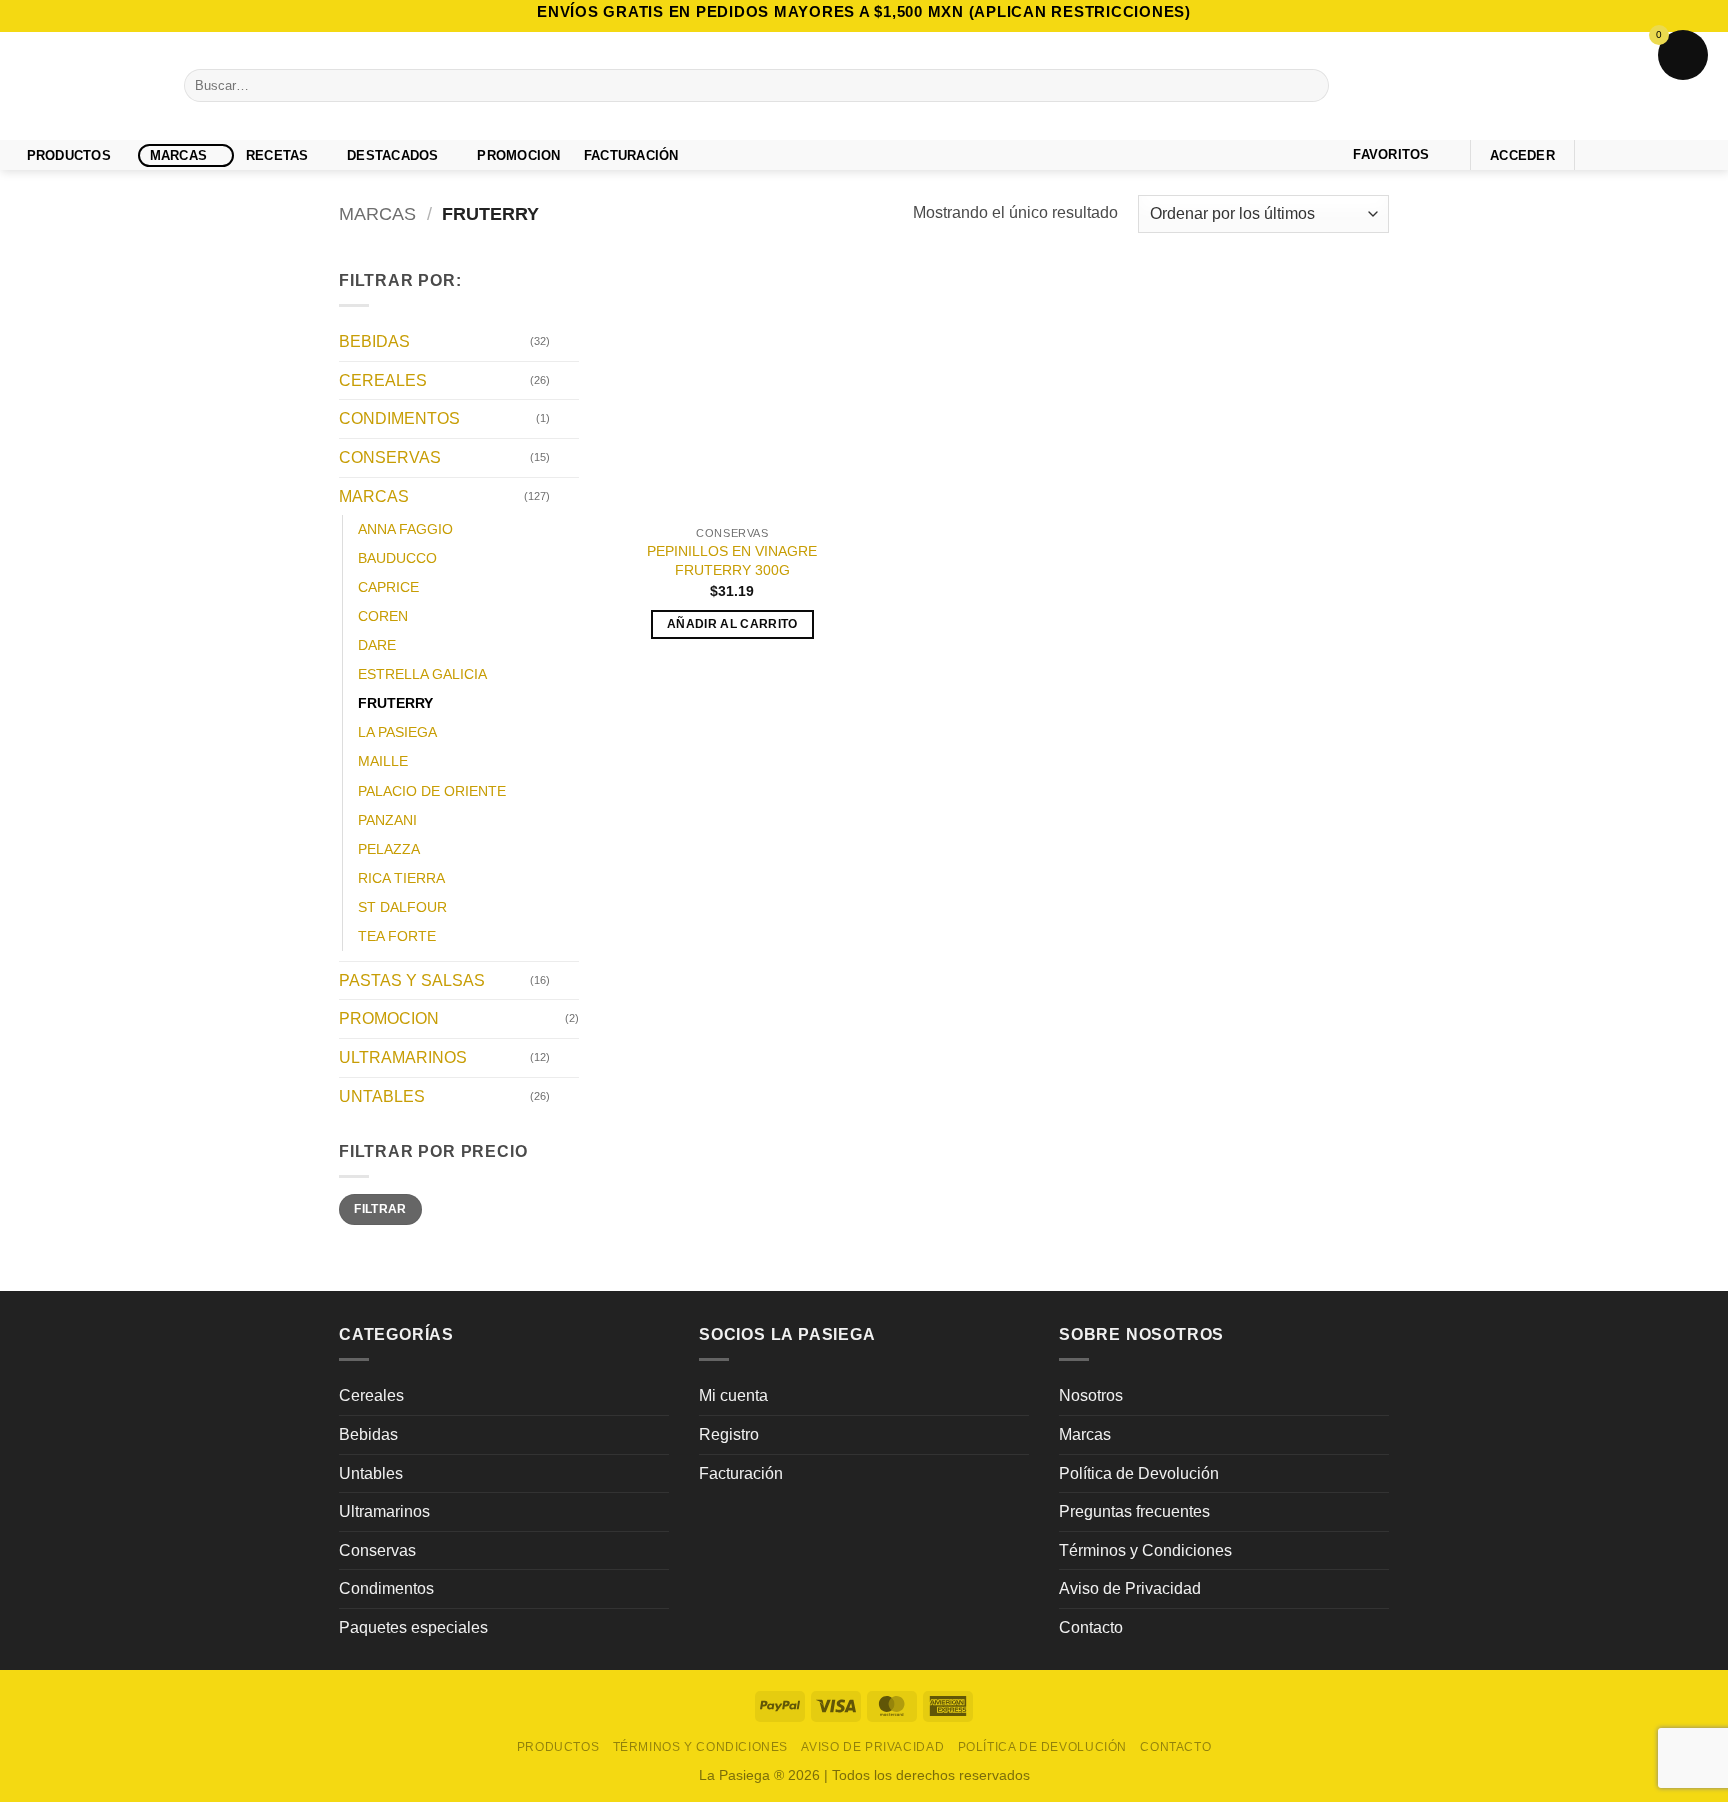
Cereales (371, 1395)
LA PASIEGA (397, 733)
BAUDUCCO (397, 559)
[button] (1523, 155)
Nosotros (1091, 1395)
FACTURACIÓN (631, 155)
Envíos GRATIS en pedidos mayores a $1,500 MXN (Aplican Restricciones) (864, 11)
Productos (69, 155)
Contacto (1091, 1627)
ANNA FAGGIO (405, 530)
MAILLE (383, 762)
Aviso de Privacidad (1130, 1588)
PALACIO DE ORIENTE (432, 791)
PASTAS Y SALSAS (412, 980)
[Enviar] (1310, 86)
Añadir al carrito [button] (732, 624)
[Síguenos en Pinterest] (1674, 154)
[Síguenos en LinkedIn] (1700, 154)
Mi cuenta (733, 1395)
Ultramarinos (384, 1511)
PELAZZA (389, 849)
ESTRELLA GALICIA (422, 675)
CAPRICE (388, 588)
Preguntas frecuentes (1134, 1511)
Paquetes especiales (413, 1627)
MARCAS (377, 213)
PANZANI (387, 820)
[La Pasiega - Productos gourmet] (84, 86)
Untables (371, 1473)
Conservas (377, 1550)
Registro (729, 1434)
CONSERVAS (390, 457)
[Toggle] (567, 342)
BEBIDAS (374, 342)
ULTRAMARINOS (403, 1057)
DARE (377, 646)
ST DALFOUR (402, 907)
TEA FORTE (397, 936)
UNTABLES (382, 1096)
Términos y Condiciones (1145, 1550)
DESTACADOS (393, 155)
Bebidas (368, 1434)
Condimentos (386, 1588)
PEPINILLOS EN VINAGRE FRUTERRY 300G (732, 560)
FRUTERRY (395, 704)
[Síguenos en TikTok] (1648, 154)
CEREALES (383, 380)
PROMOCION (518, 155)
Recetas (277, 155)
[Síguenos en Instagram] (1622, 154)
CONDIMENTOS (399, 419)
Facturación (741, 1473)
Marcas (179, 155)
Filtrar (380, 1210)
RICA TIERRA (401, 878)
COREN (383, 617)
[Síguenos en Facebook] (1595, 154)
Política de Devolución (1139, 1473)
